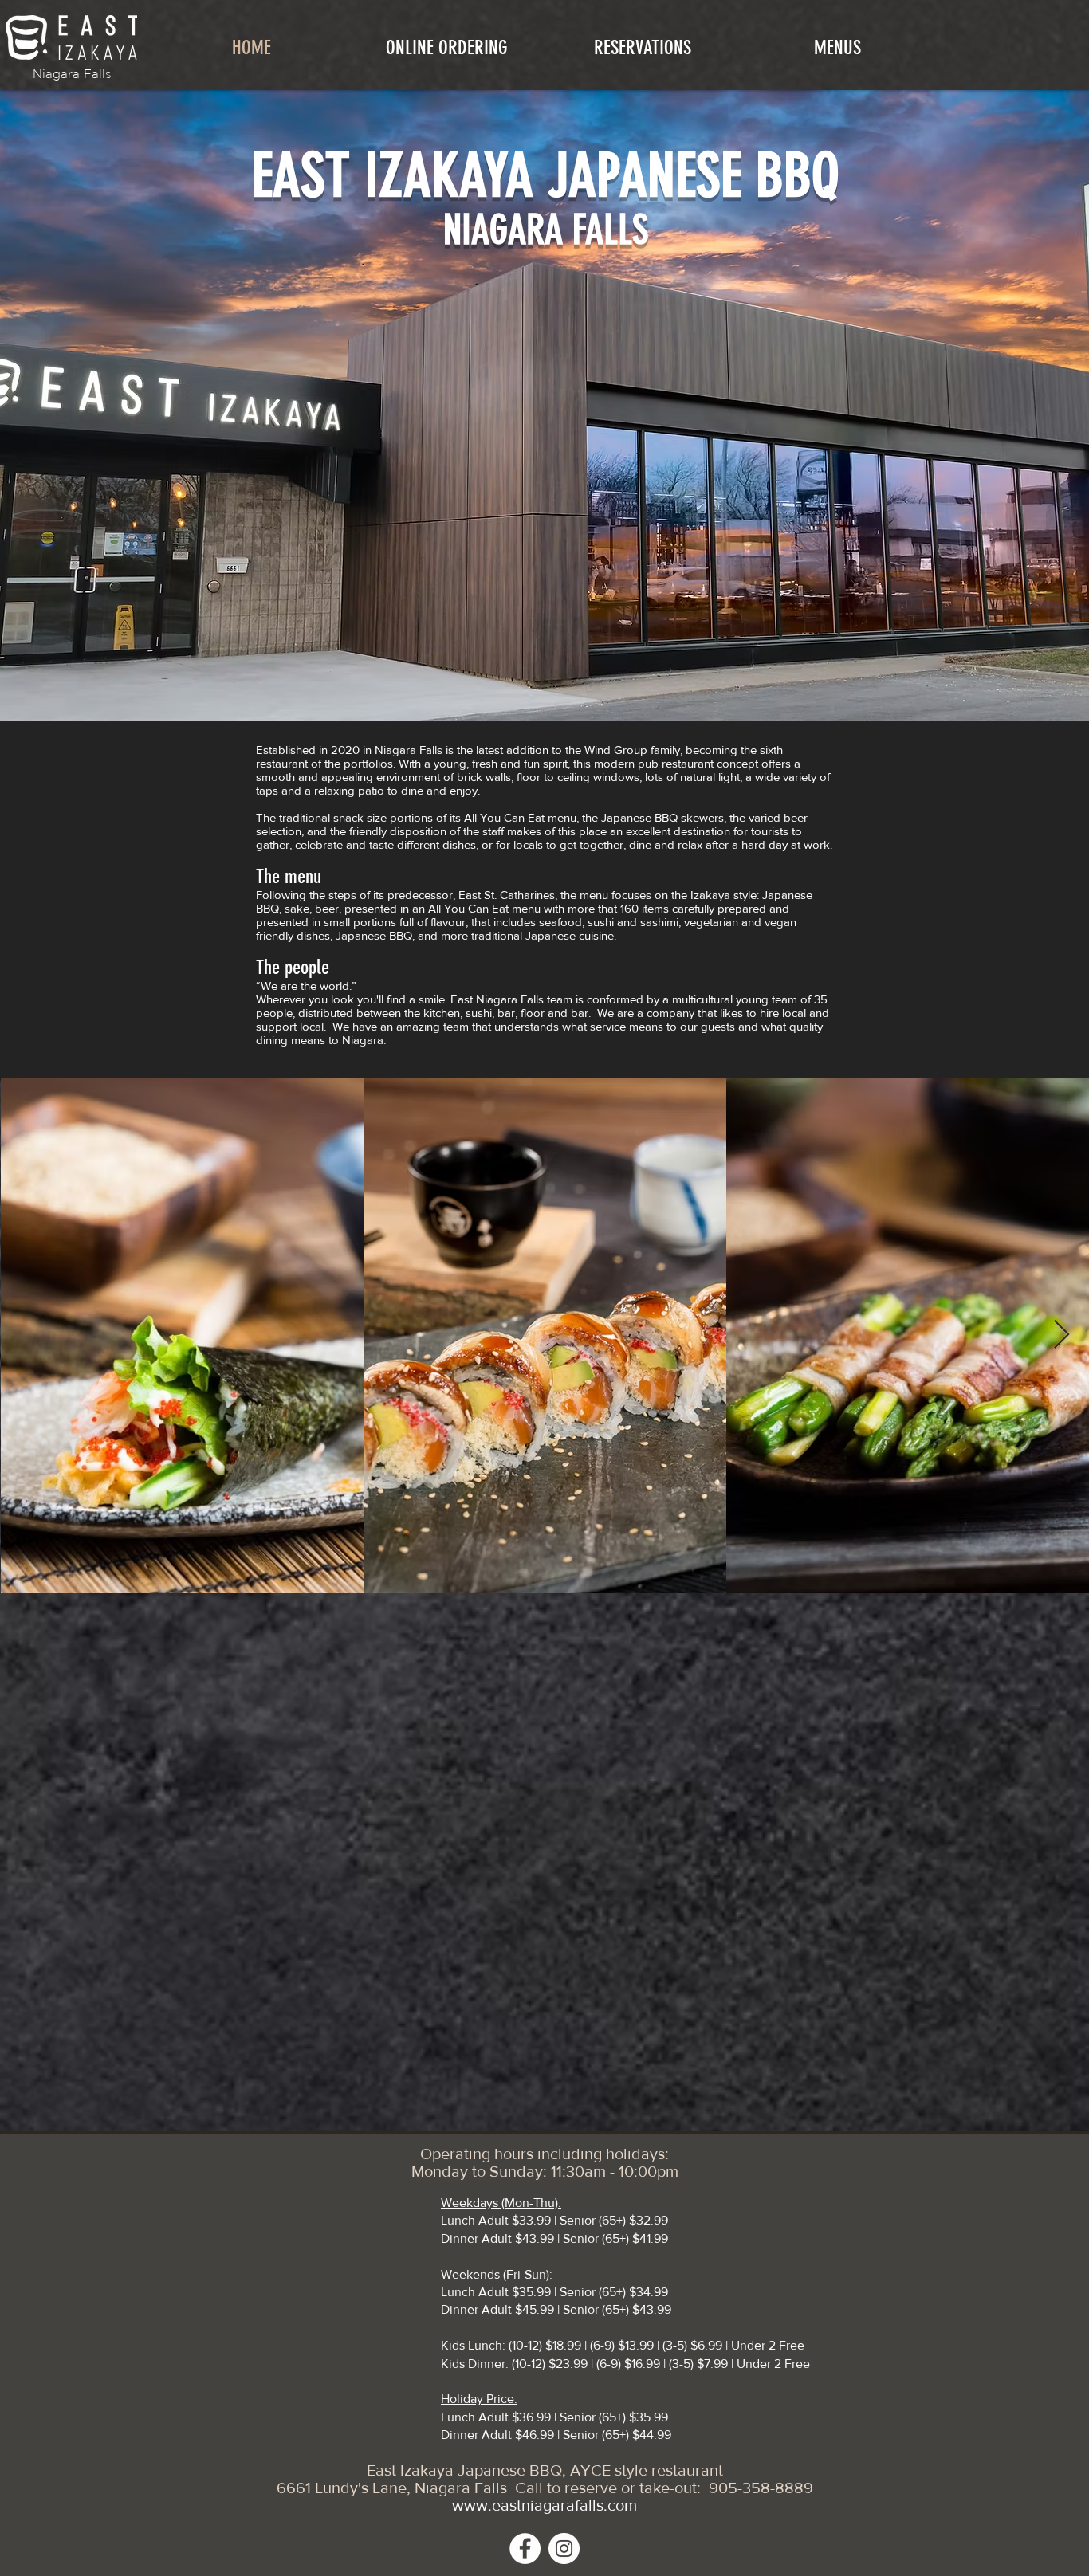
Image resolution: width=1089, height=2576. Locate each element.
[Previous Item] (28, 1335)
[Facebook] (525, 2549)
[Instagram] (564, 2549)
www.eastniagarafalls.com (544, 2505)
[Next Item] (1061, 1335)
